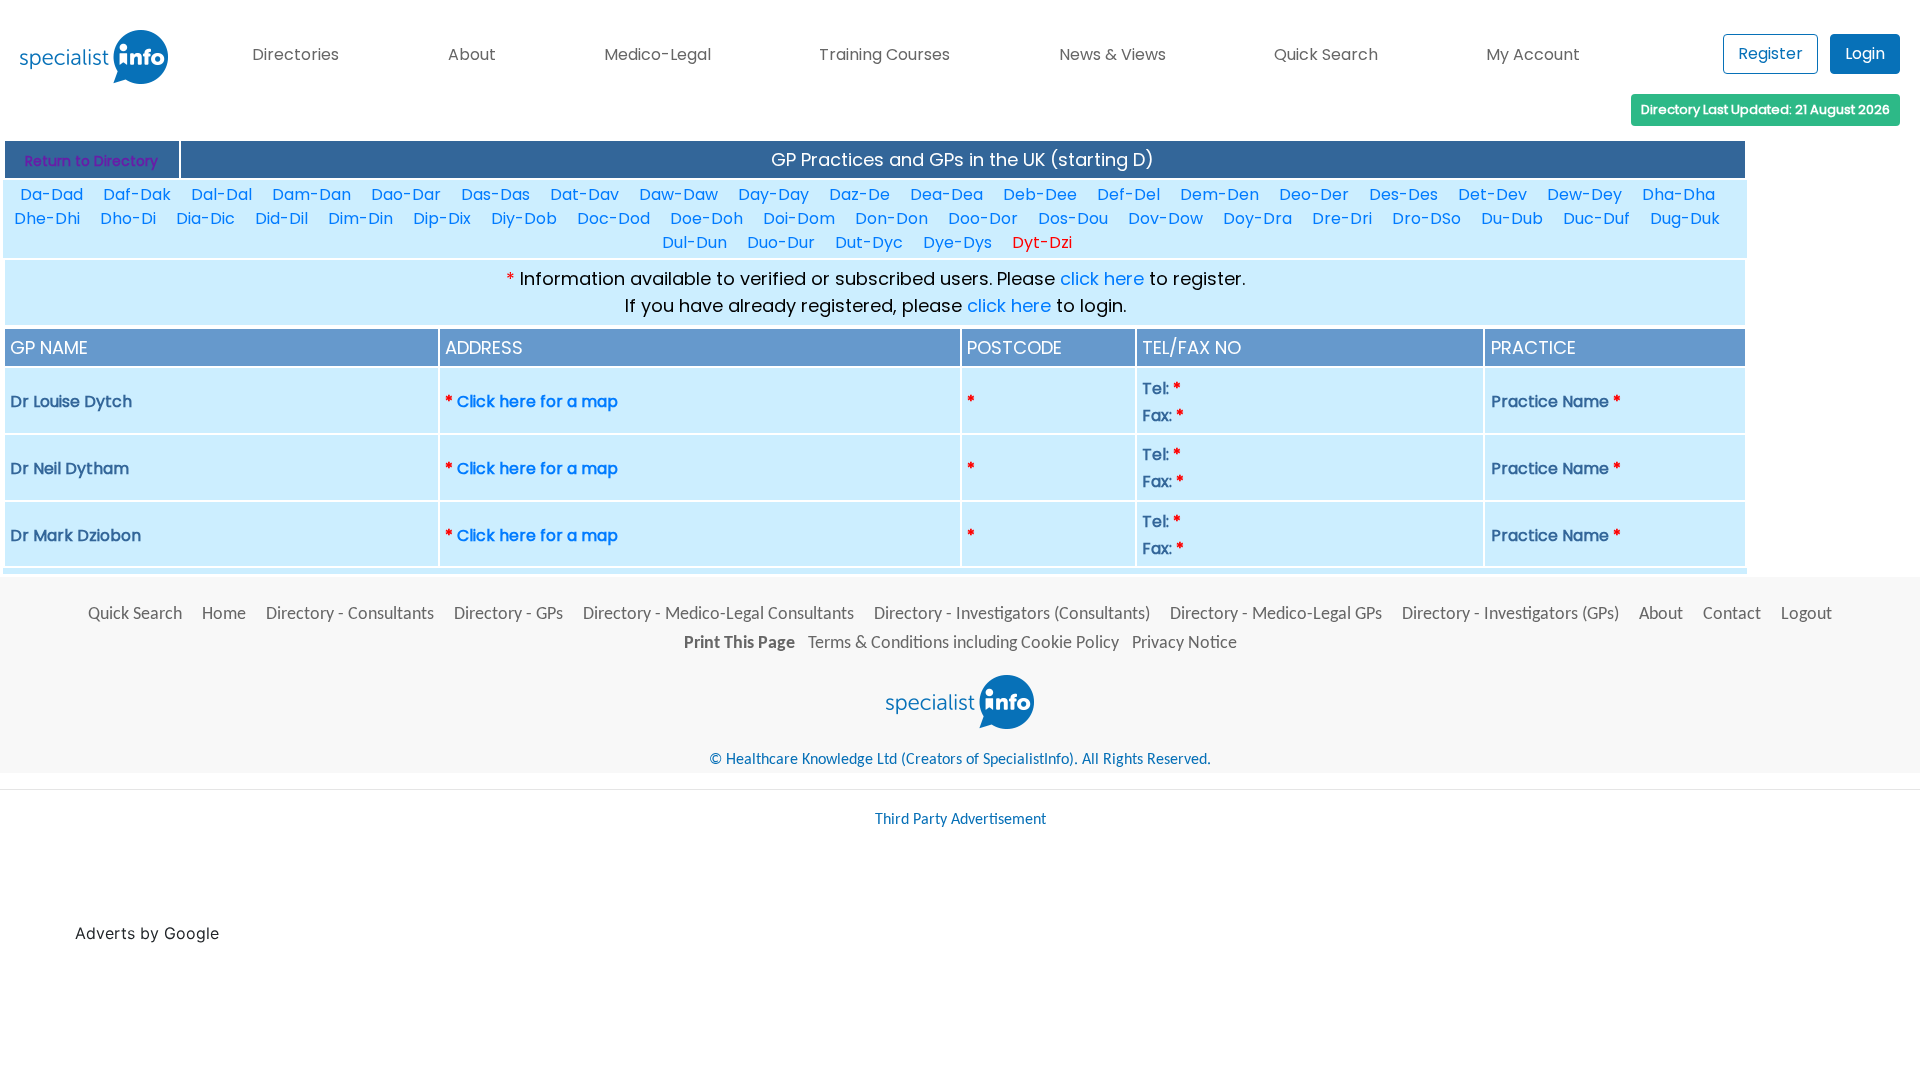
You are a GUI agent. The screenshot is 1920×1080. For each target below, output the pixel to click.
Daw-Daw (678, 194)
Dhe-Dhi (47, 218)
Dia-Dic (205, 218)
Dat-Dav (584, 194)
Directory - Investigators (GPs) (1510, 614)
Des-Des (1403, 194)
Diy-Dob (524, 218)
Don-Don (891, 218)
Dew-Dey (1584, 194)
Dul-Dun (694, 242)
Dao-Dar (406, 194)
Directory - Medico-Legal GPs (1276, 614)
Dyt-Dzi (1042, 242)
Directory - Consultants (350, 614)
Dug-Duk (1685, 218)
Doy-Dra (1257, 218)
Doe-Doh (706, 218)
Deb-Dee (1040, 194)
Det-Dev (1492, 194)
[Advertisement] (588, 894)
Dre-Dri (1342, 218)
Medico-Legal (657, 54)
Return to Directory (91, 161)
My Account (1533, 54)
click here (1102, 278)
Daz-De (859, 194)
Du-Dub (1512, 218)
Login (1865, 53)
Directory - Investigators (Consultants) (1012, 614)
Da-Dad (51, 194)
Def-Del (1128, 194)
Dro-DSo (1426, 218)
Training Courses (884, 54)
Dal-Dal (221, 194)
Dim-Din (360, 218)
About (472, 54)
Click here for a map (537, 401)
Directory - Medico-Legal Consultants (718, 614)
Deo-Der (1314, 194)
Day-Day (773, 194)
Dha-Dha (1678, 194)
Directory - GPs (508, 614)
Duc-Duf (1596, 218)
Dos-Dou (1073, 218)
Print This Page (739, 643)
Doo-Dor (983, 218)
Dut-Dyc (869, 242)
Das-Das (495, 194)
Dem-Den (1219, 194)
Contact (1732, 614)
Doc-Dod (613, 218)
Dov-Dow (1165, 218)
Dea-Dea (946, 194)
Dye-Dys (957, 242)
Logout (1806, 614)
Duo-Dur (781, 242)
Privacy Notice (1184, 643)
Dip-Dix (442, 218)
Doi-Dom (799, 218)
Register (1770, 53)
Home (224, 614)
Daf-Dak (137, 194)
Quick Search (1326, 54)
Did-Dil (281, 218)
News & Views (1112, 54)
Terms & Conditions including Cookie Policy (963, 643)
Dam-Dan (311, 194)
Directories (295, 54)
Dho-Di (128, 218)
